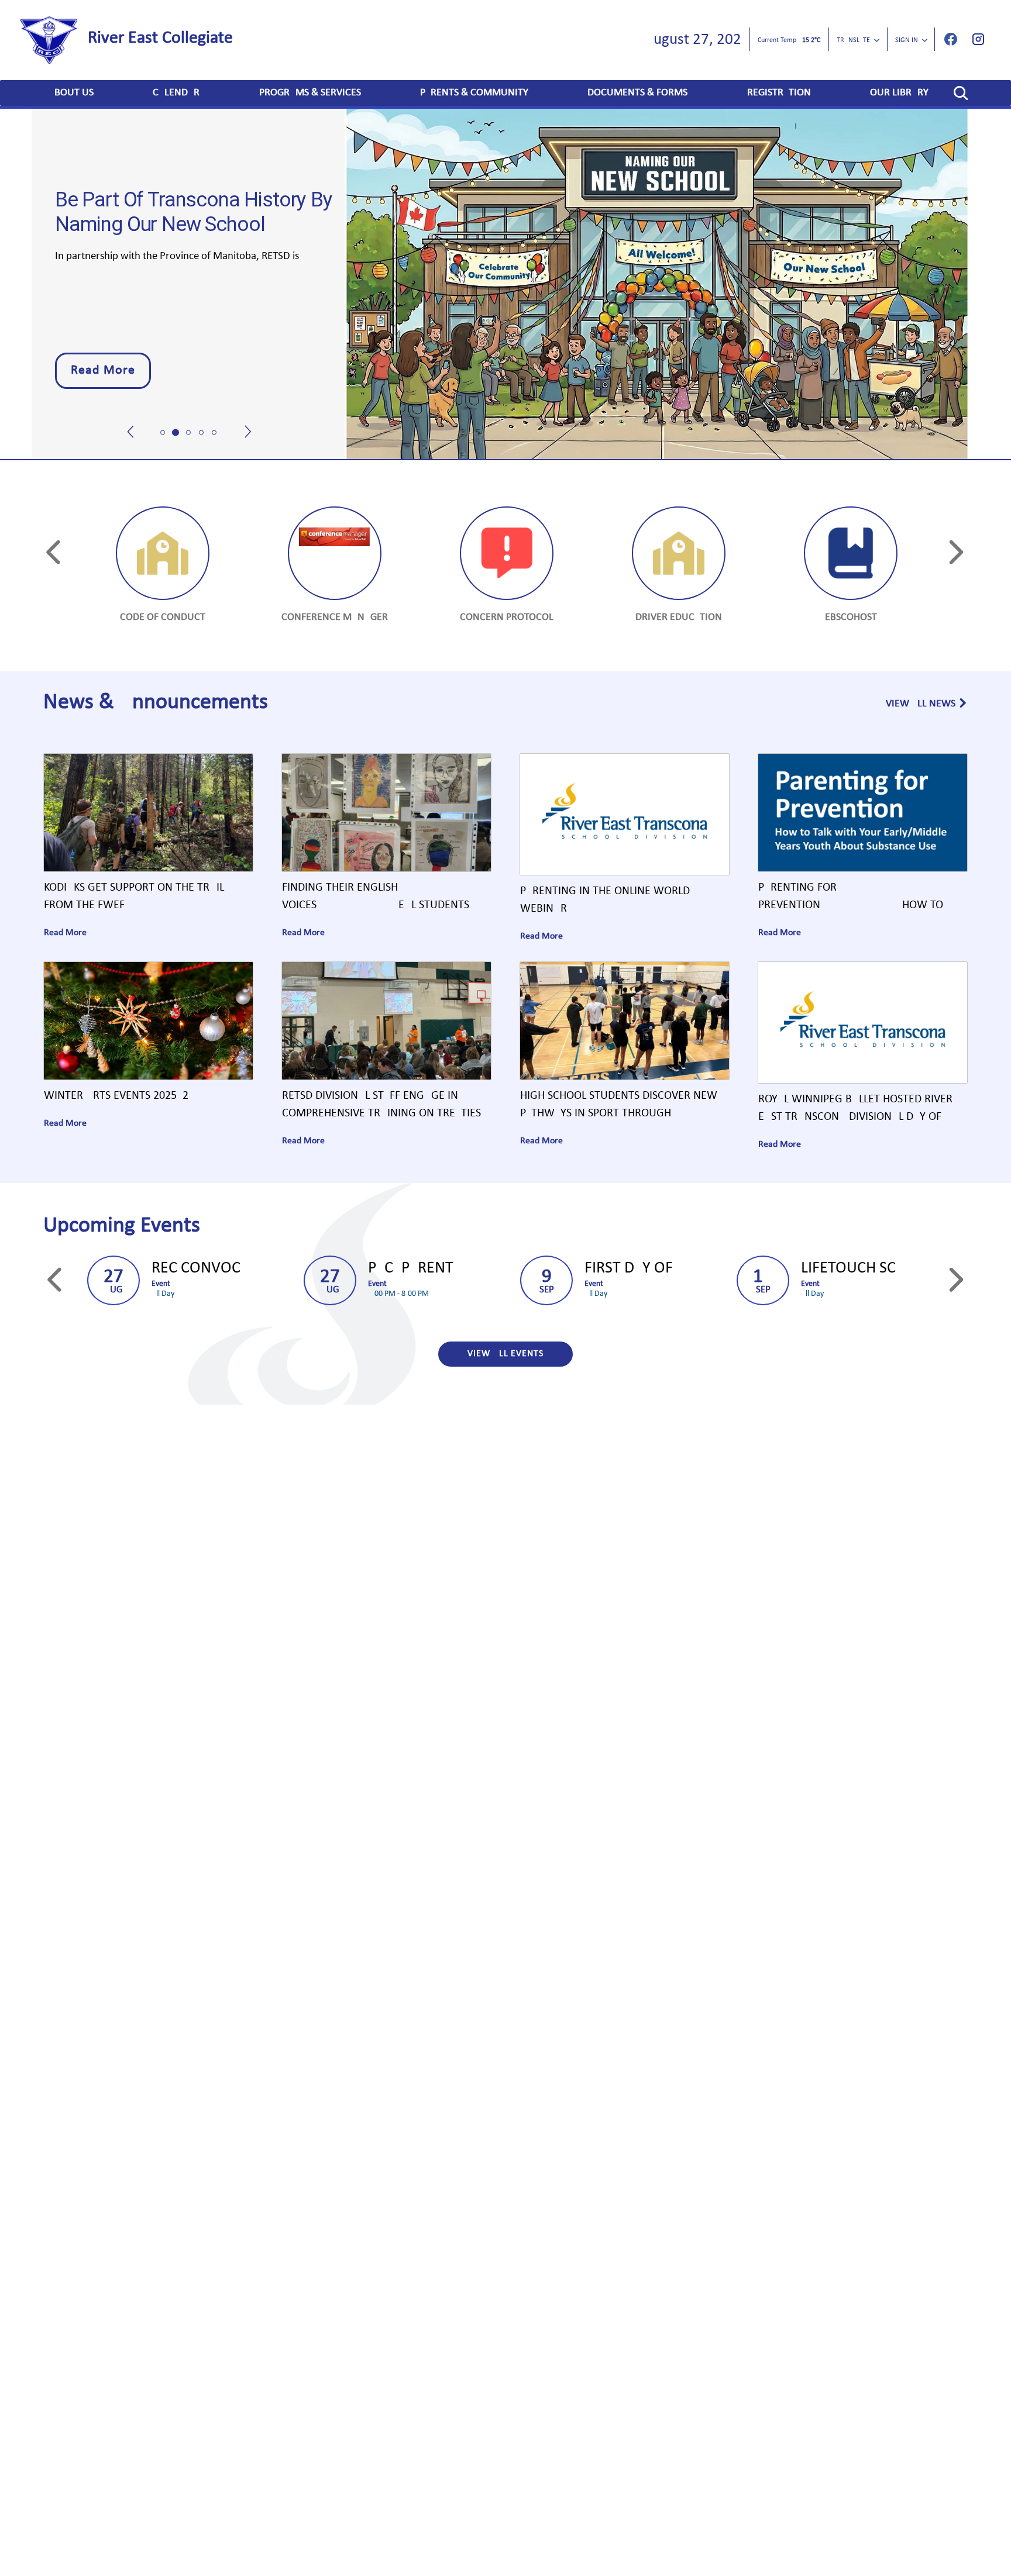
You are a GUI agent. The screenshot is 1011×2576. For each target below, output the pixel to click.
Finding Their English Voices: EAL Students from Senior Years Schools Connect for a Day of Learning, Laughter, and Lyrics (385, 898)
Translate (853, 40)
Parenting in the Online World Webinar (605, 900)
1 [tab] (163, 433)
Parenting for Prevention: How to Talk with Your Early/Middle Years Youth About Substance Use (852, 898)
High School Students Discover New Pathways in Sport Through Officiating (619, 1106)
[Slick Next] (248, 405)
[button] (961, 93)
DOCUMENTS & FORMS (637, 93)
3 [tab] (188, 433)
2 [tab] (176, 433)
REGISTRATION (779, 93)
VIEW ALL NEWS (921, 704)
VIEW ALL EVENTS (505, 1354)
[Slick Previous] (131, 405)
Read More (103, 370)
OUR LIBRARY (899, 93)
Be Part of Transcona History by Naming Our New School (194, 212)
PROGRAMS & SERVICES (310, 93)
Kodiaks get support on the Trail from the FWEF (134, 896)
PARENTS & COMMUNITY (474, 93)
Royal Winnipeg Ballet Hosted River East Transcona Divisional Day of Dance (855, 1110)
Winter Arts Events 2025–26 (116, 1096)
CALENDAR (176, 93)
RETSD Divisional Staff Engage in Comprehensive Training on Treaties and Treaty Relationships (381, 1106)
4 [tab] (201, 433)
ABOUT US (71, 93)
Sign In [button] (907, 40)
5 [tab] (214, 433)
